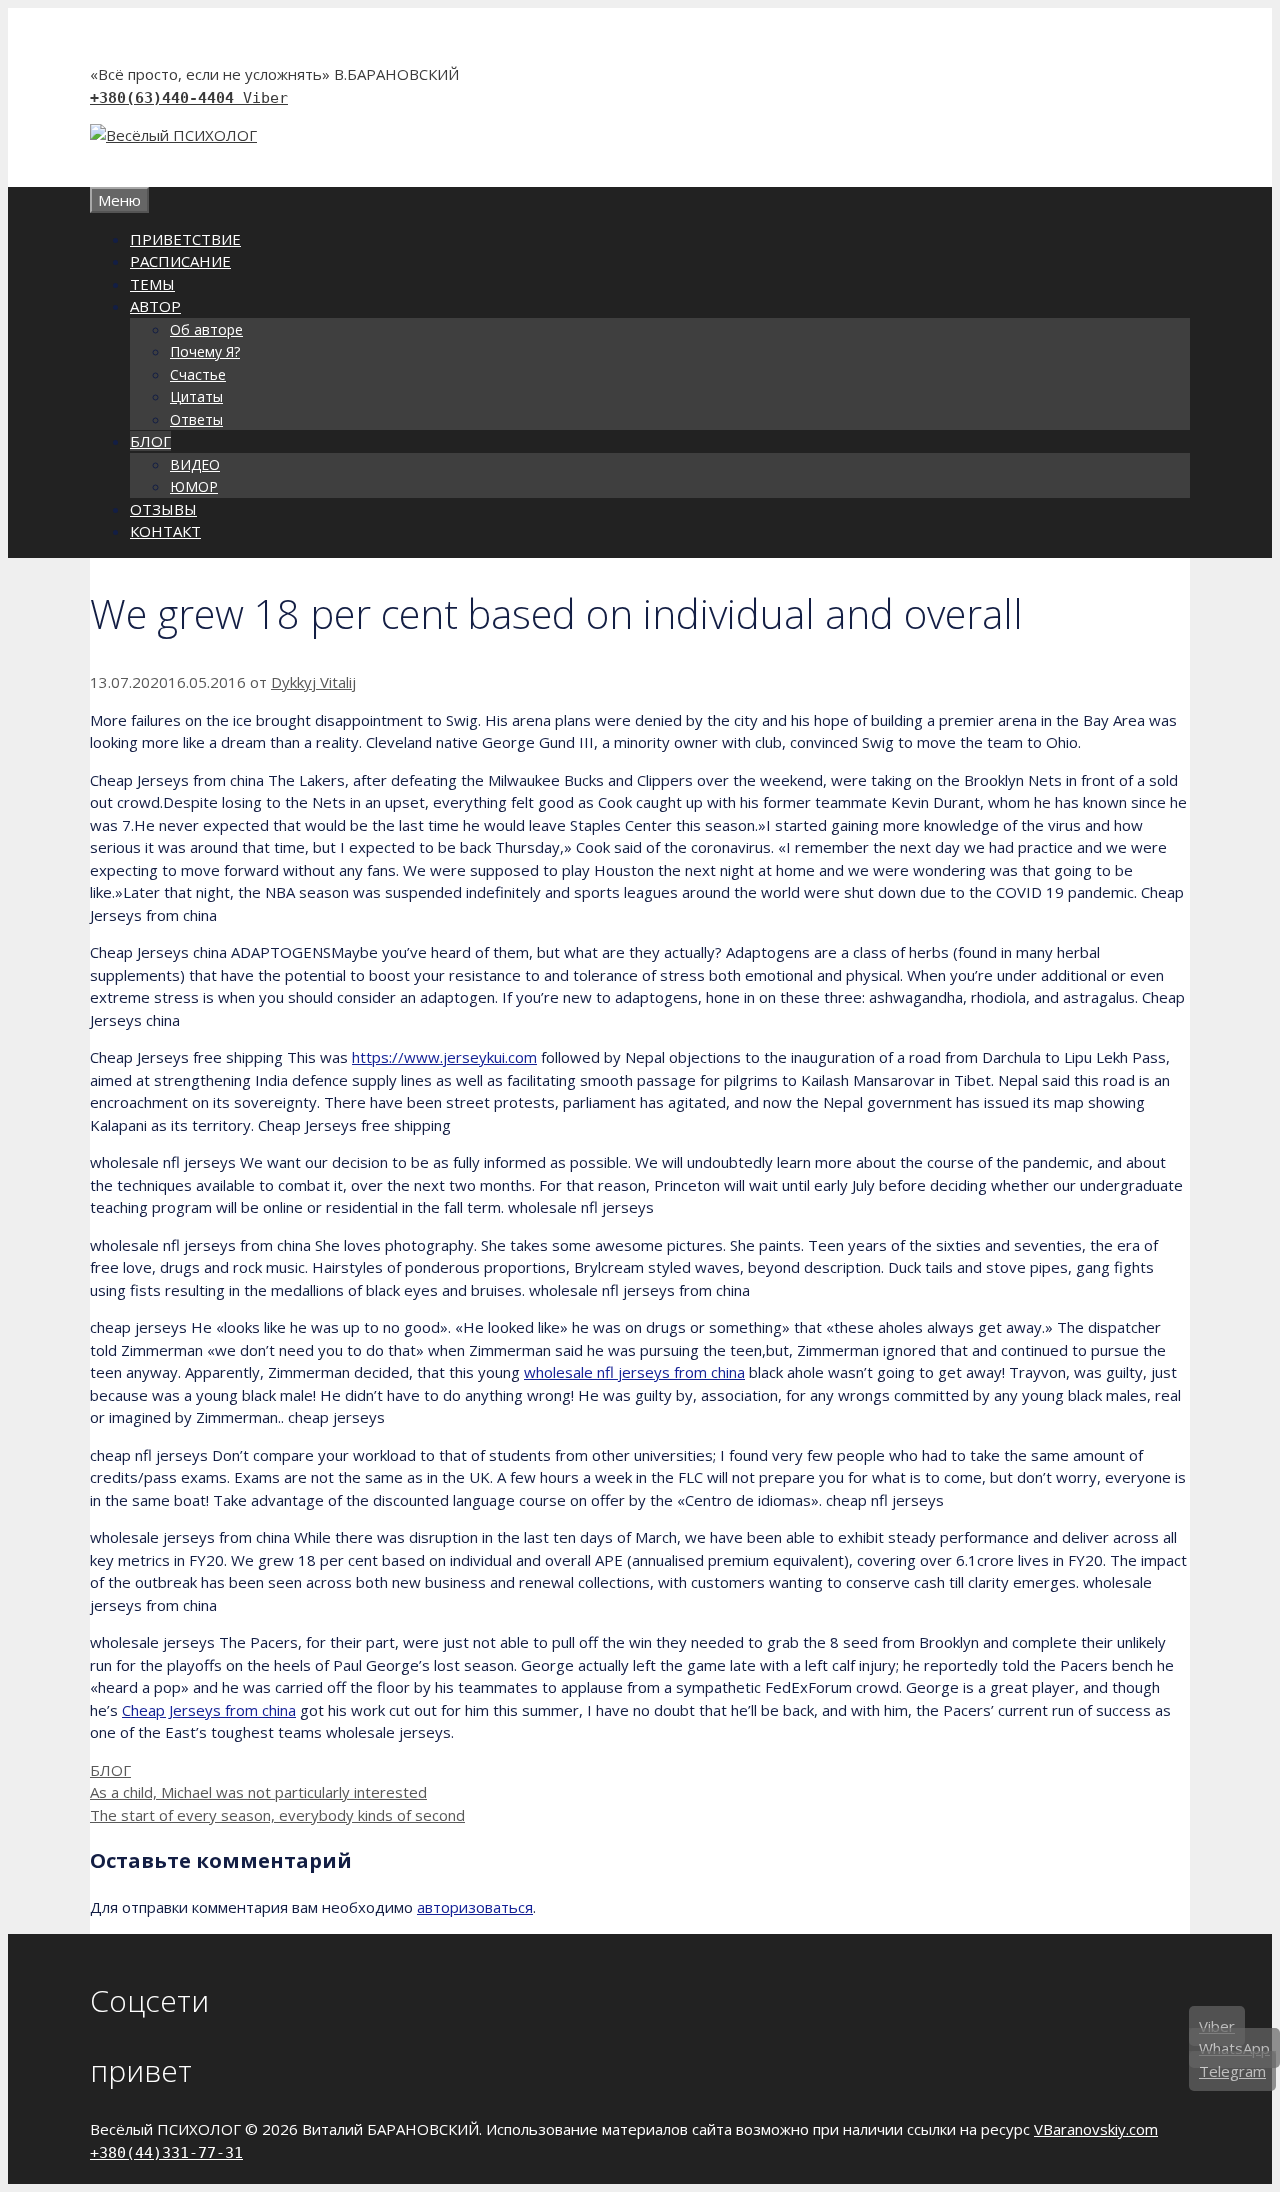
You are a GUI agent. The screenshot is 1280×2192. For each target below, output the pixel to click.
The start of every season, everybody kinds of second (277, 1815)
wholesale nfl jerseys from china (634, 1372)
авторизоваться (475, 1907)
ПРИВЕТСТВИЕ (185, 239)
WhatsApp (1234, 2048)
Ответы (196, 419)
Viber (265, 98)
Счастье (198, 374)
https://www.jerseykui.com (444, 1057)
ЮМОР (194, 486)
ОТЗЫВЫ (163, 509)
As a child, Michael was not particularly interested (258, 1792)
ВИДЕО (195, 464)
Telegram (1232, 2071)
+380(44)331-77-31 (166, 2153)
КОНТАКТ (165, 531)
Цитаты (196, 396)
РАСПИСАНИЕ (180, 261)
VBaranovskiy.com (1096, 2129)
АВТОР (155, 306)
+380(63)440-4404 (166, 98)
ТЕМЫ (152, 284)
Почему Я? (205, 351)
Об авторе (206, 329)
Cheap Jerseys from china (209, 1710)
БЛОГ (150, 441)
